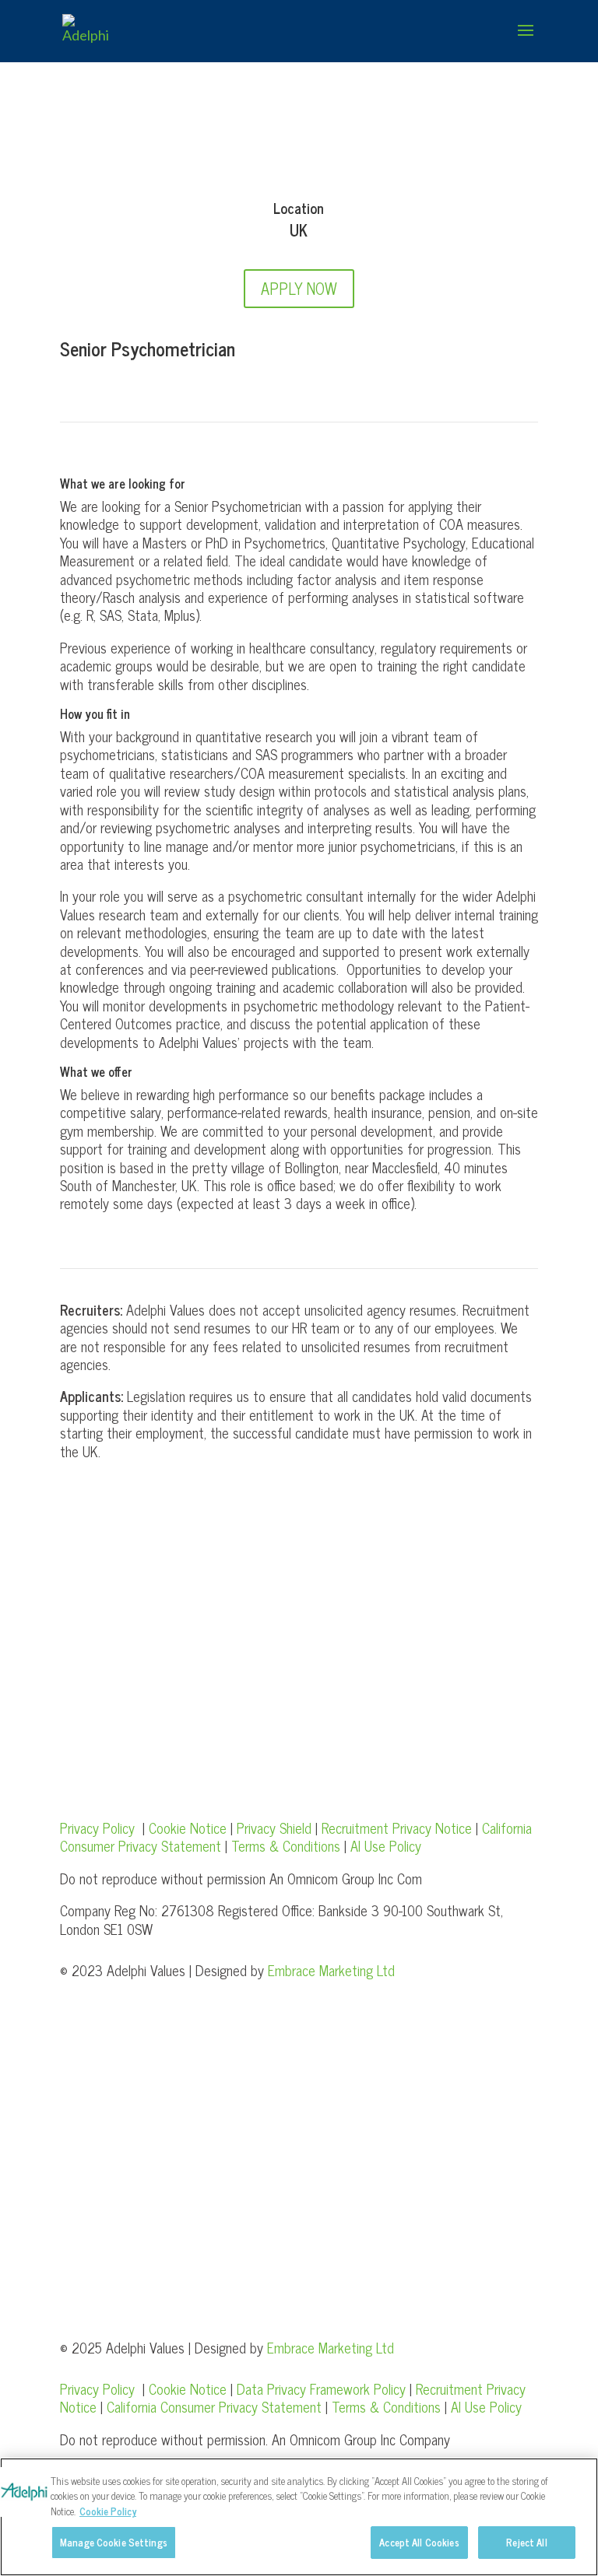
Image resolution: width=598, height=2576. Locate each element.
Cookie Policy (108, 2511)
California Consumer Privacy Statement (214, 2406)
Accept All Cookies (419, 2542)
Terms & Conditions (286, 1845)
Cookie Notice (188, 1828)
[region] (299, 2517)
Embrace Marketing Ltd (331, 1970)
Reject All (526, 2542)
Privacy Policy (97, 1828)
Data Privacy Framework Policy (321, 2388)
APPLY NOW (299, 288)
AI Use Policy (386, 1845)
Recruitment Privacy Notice (399, 1828)
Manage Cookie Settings (114, 2542)
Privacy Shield (274, 1828)
